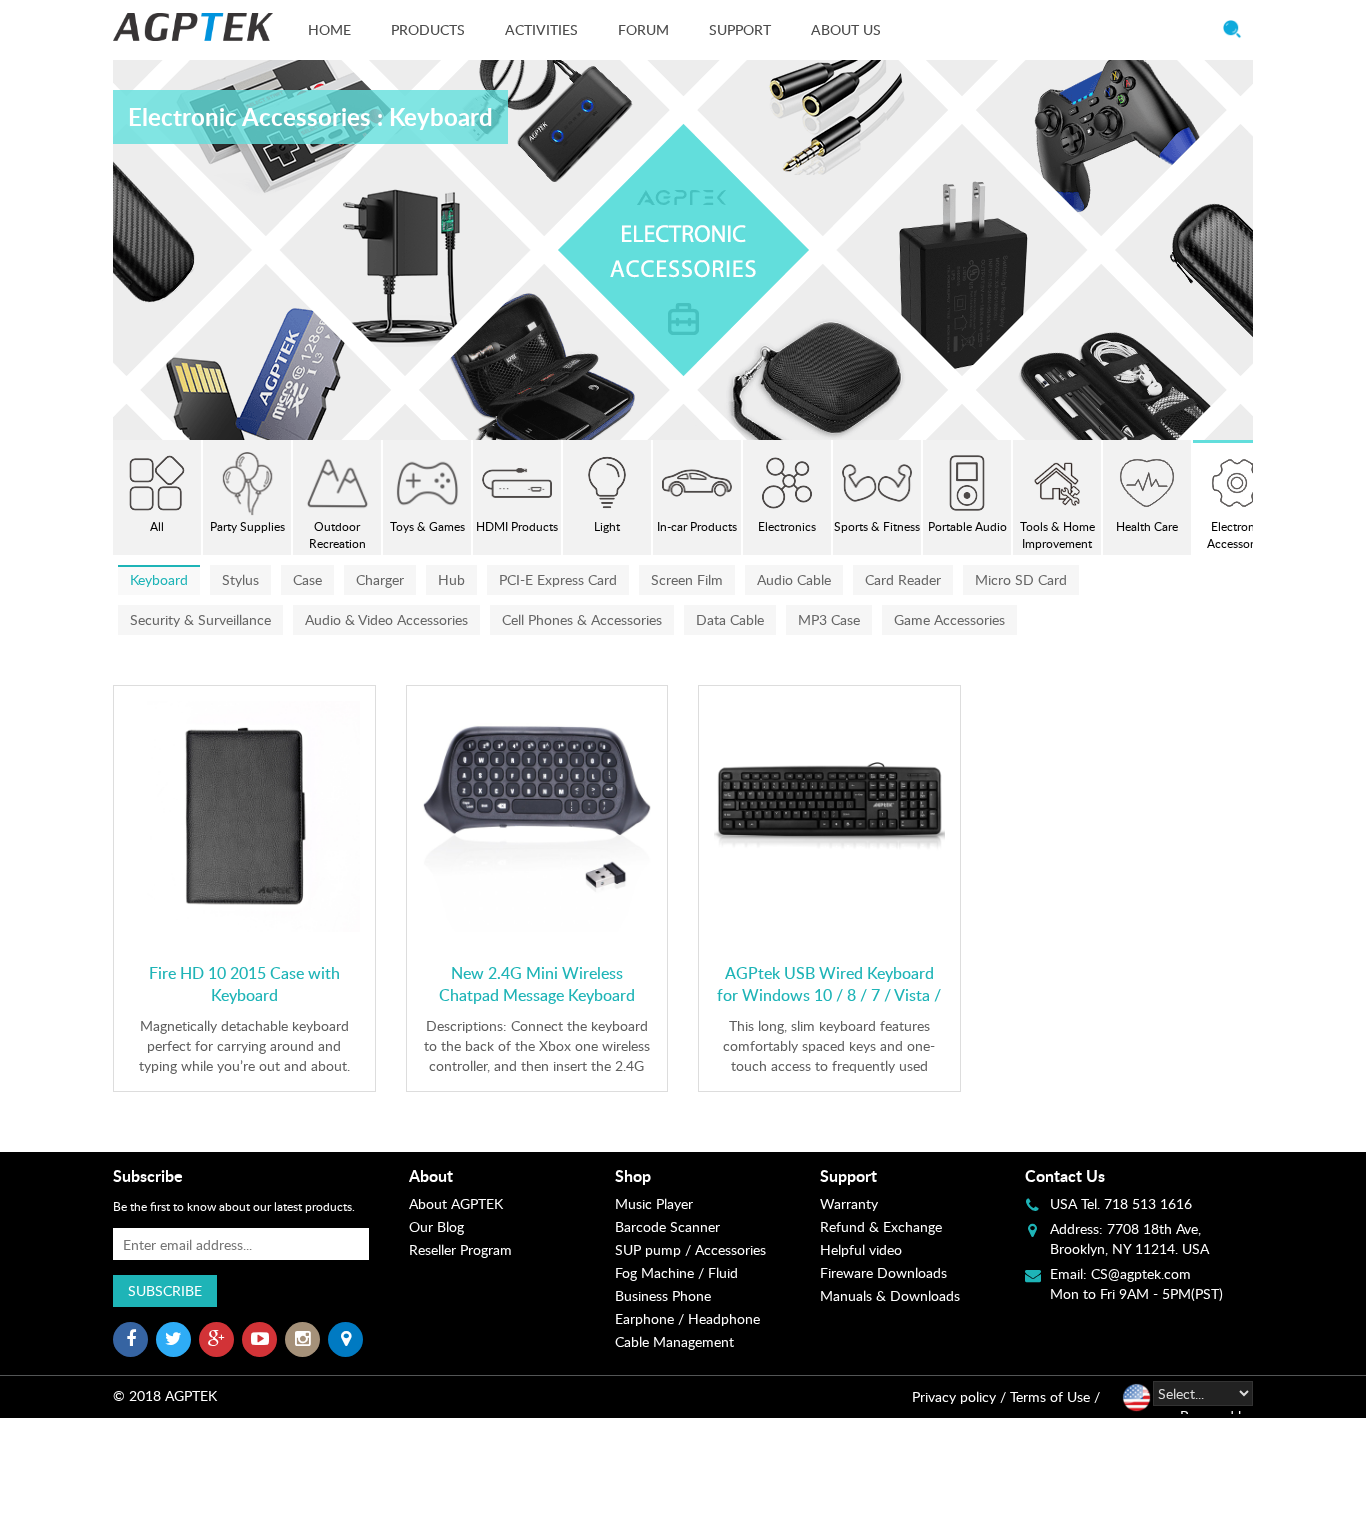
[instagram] (302, 1339)
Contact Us (1065, 1175)
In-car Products (697, 526)
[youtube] (259, 1339)
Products (428, 29)
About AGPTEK (456, 1203)
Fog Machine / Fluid (676, 1272)
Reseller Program (460, 1249)
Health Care (1147, 526)
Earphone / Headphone (687, 1318)
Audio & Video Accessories (386, 619)
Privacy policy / (959, 1396)
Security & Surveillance (200, 619)
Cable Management (674, 1341)
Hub (451, 579)
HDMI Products (517, 526)
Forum (643, 29)
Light (607, 526)
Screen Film (687, 579)
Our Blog (436, 1226)
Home (329, 29)
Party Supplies (247, 526)
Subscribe (165, 1290)
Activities (541, 29)
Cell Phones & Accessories (582, 619)
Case (307, 579)
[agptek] (193, 27)
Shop (633, 1175)
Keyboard (159, 579)
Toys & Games (427, 526)
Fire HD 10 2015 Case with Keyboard (244, 984)
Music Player (654, 1203)
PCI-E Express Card (558, 579)
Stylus (240, 579)
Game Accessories (949, 619)
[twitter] (173, 1339)
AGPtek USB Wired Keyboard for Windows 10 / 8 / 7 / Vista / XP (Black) (829, 995)
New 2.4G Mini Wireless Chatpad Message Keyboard (537, 984)
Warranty (849, 1203)
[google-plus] (216, 1339)
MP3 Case (829, 619)
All (157, 526)
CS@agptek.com (1141, 1273)
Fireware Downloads (883, 1272)
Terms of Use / (1055, 1396)
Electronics (787, 526)
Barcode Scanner (667, 1226)
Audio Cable (794, 579)
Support (740, 29)
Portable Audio (967, 526)
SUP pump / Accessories (690, 1249)
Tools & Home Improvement (1057, 535)
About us (846, 29)
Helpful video (861, 1249)
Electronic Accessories (1237, 535)
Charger (380, 579)
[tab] (511, 1176)
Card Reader (903, 579)
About (431, 1175)
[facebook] (130, 1339)
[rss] (345, 1339)
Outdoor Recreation (337, 535)
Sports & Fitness (877, 526)
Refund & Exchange (881, 1226)
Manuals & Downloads (890, 1295)
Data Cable (730, 619)
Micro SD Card (1021, 579)
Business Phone (663, 1295)
